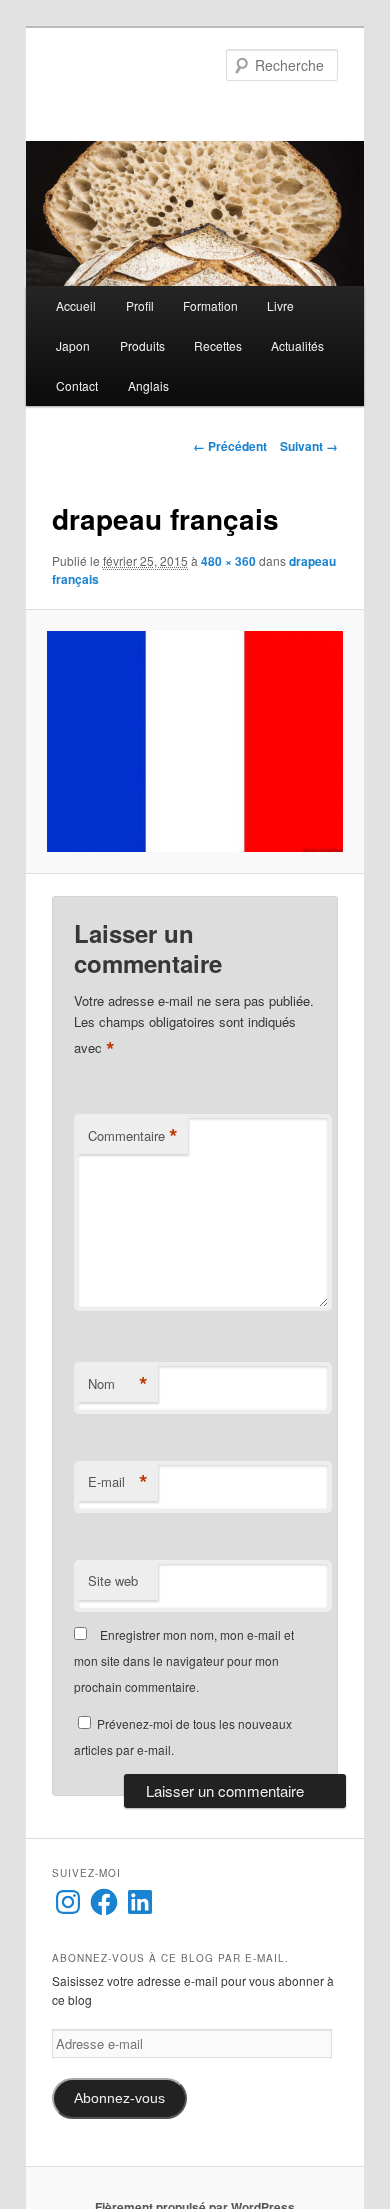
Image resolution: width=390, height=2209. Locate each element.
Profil (140, 305)
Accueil (76, 305)
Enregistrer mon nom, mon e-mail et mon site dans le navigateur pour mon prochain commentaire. (184, 1661)
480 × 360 (228, 561)
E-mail (118, 1482)
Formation (210, 305)
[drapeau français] (194, 742)
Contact (77, 385)
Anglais (148, 385)
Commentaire (133, 1136)
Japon (73, 345)
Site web (113, 1580)
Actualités (297, 345)
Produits (142, 345)
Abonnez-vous (119, 2098)
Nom (118, 1384)
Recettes (218, 345)
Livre (280, 305)
